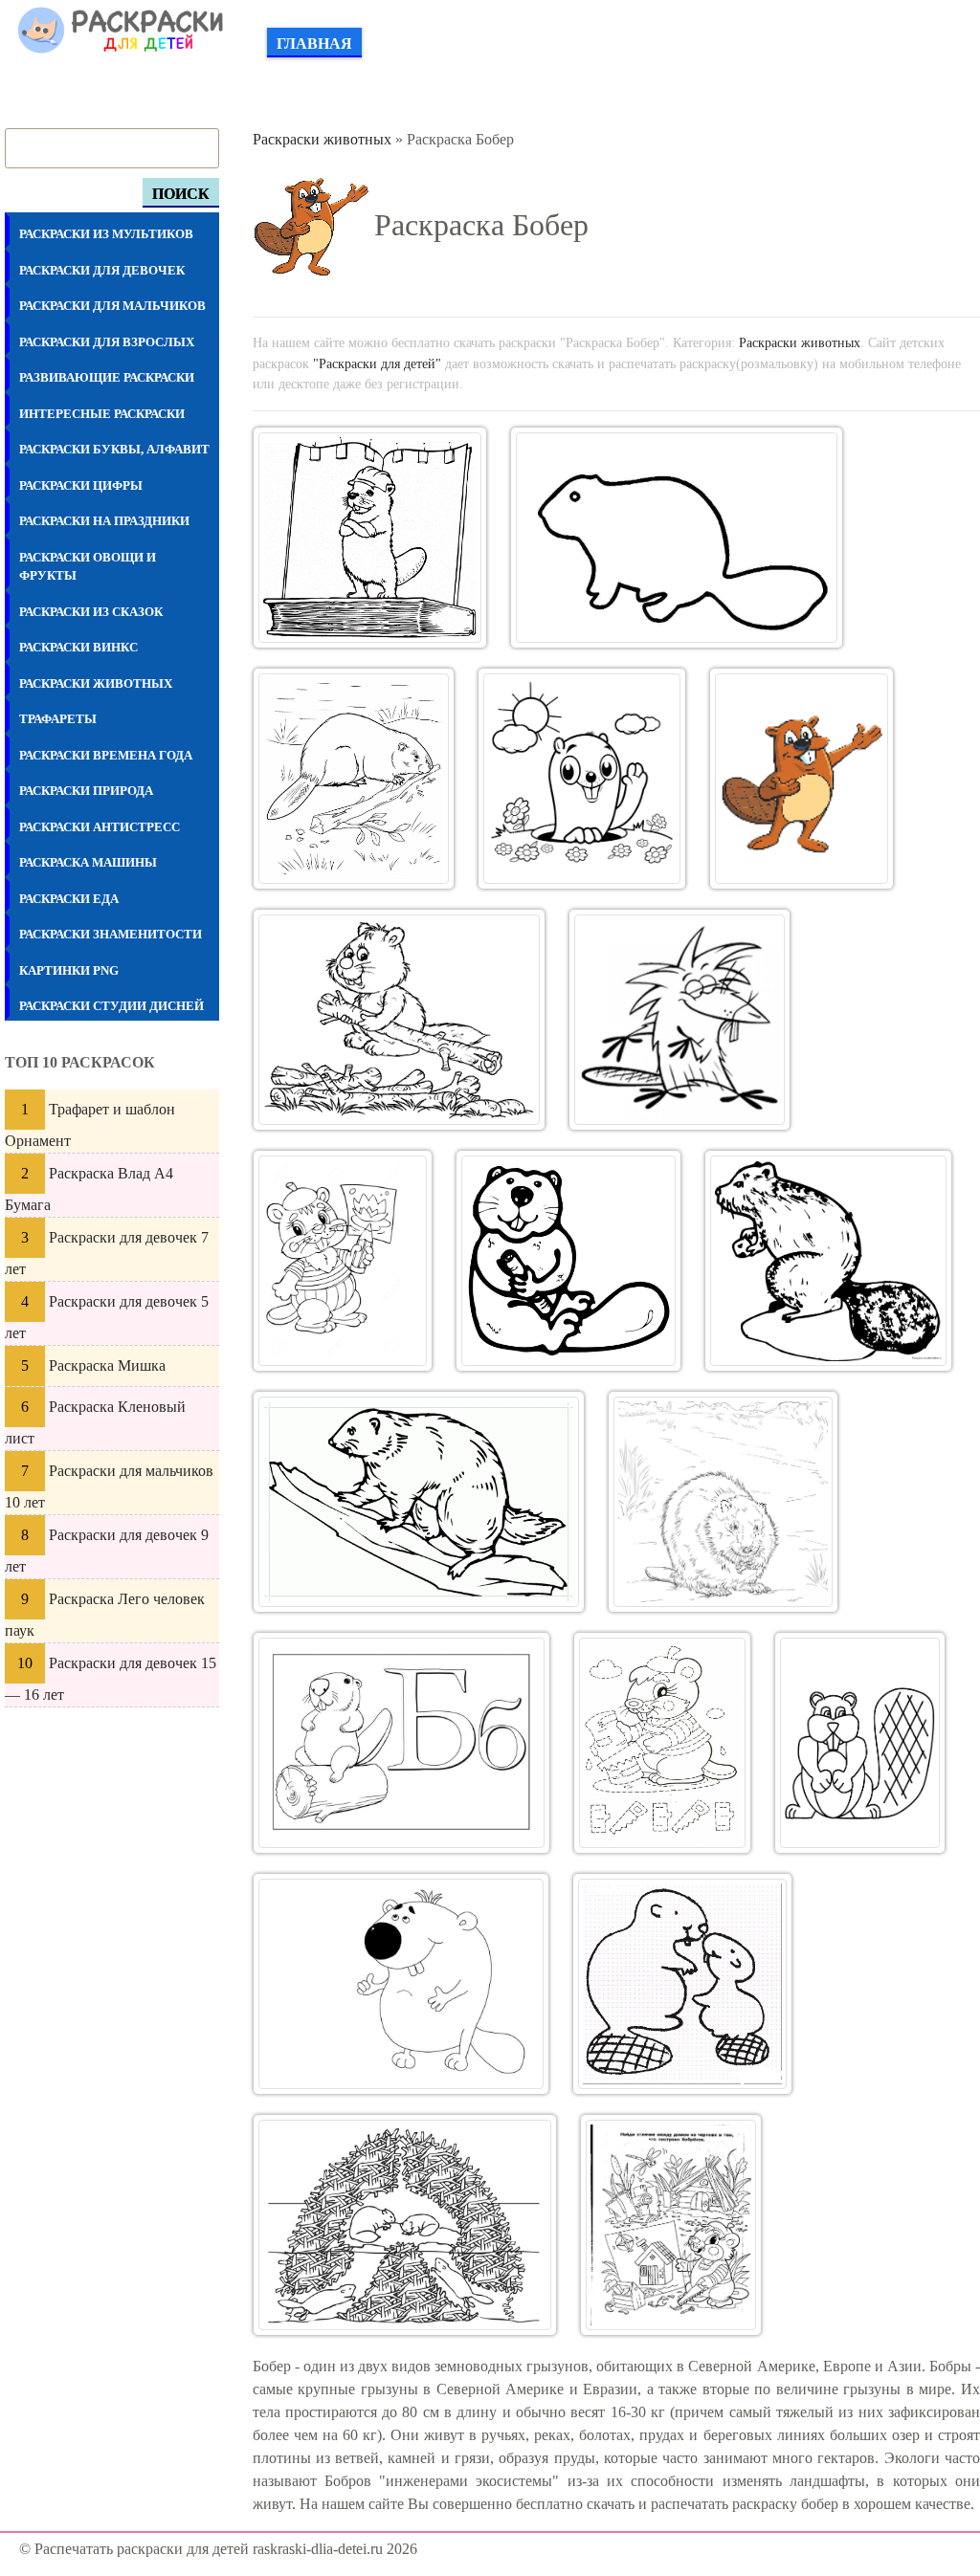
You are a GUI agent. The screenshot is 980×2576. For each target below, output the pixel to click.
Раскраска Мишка (107, 1365)
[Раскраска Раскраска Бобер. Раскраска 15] (860, 1743)
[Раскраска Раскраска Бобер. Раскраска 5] (802, 779)
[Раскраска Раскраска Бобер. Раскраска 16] (401, 1984)
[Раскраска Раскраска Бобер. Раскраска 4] (582, 779)
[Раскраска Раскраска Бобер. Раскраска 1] (370, 538)
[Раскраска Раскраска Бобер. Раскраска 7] (679, 1020)
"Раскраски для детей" (377, 363)
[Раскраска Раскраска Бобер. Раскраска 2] (676, 538)
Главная (314, 44)
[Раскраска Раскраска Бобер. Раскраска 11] (419, 1502)
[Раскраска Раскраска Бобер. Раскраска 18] (405, 2225)
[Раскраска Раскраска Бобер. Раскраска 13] (402, 1743)
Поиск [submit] (181, 194)
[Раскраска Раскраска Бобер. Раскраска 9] (568, 1261)
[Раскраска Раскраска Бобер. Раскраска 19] (671, 2225)
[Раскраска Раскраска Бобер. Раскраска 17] (682, 1984)
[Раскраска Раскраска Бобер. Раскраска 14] (662, 1743)
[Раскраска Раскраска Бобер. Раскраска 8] (343, 1261)
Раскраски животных (322, 139)
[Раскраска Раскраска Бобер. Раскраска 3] (354, 779)
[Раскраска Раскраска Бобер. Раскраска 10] (828, 1261)
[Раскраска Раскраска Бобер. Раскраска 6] (400, 1020)
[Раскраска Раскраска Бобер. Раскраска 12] (723, 1502)
